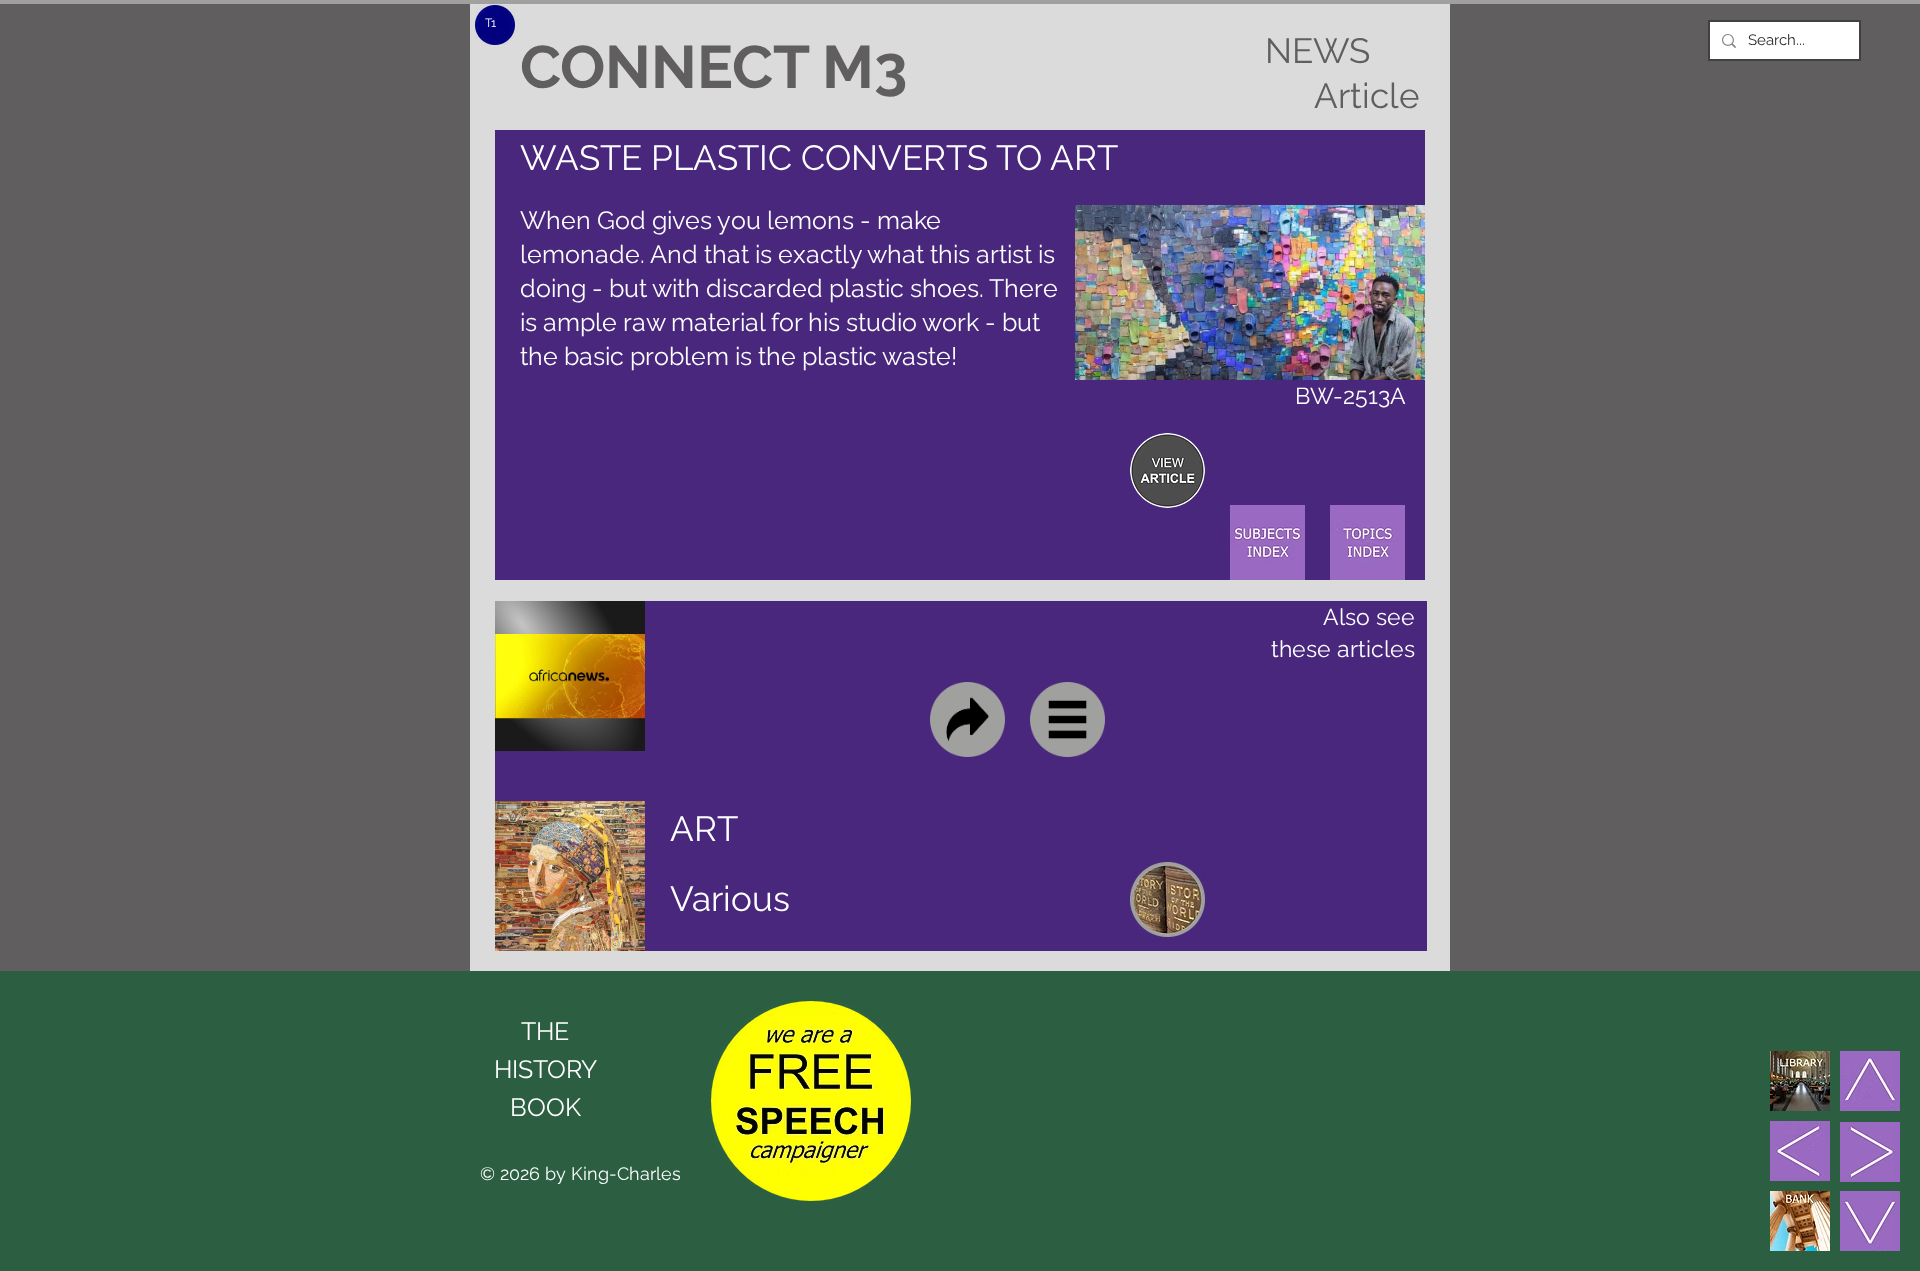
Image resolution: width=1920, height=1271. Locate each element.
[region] (1167, 470)
